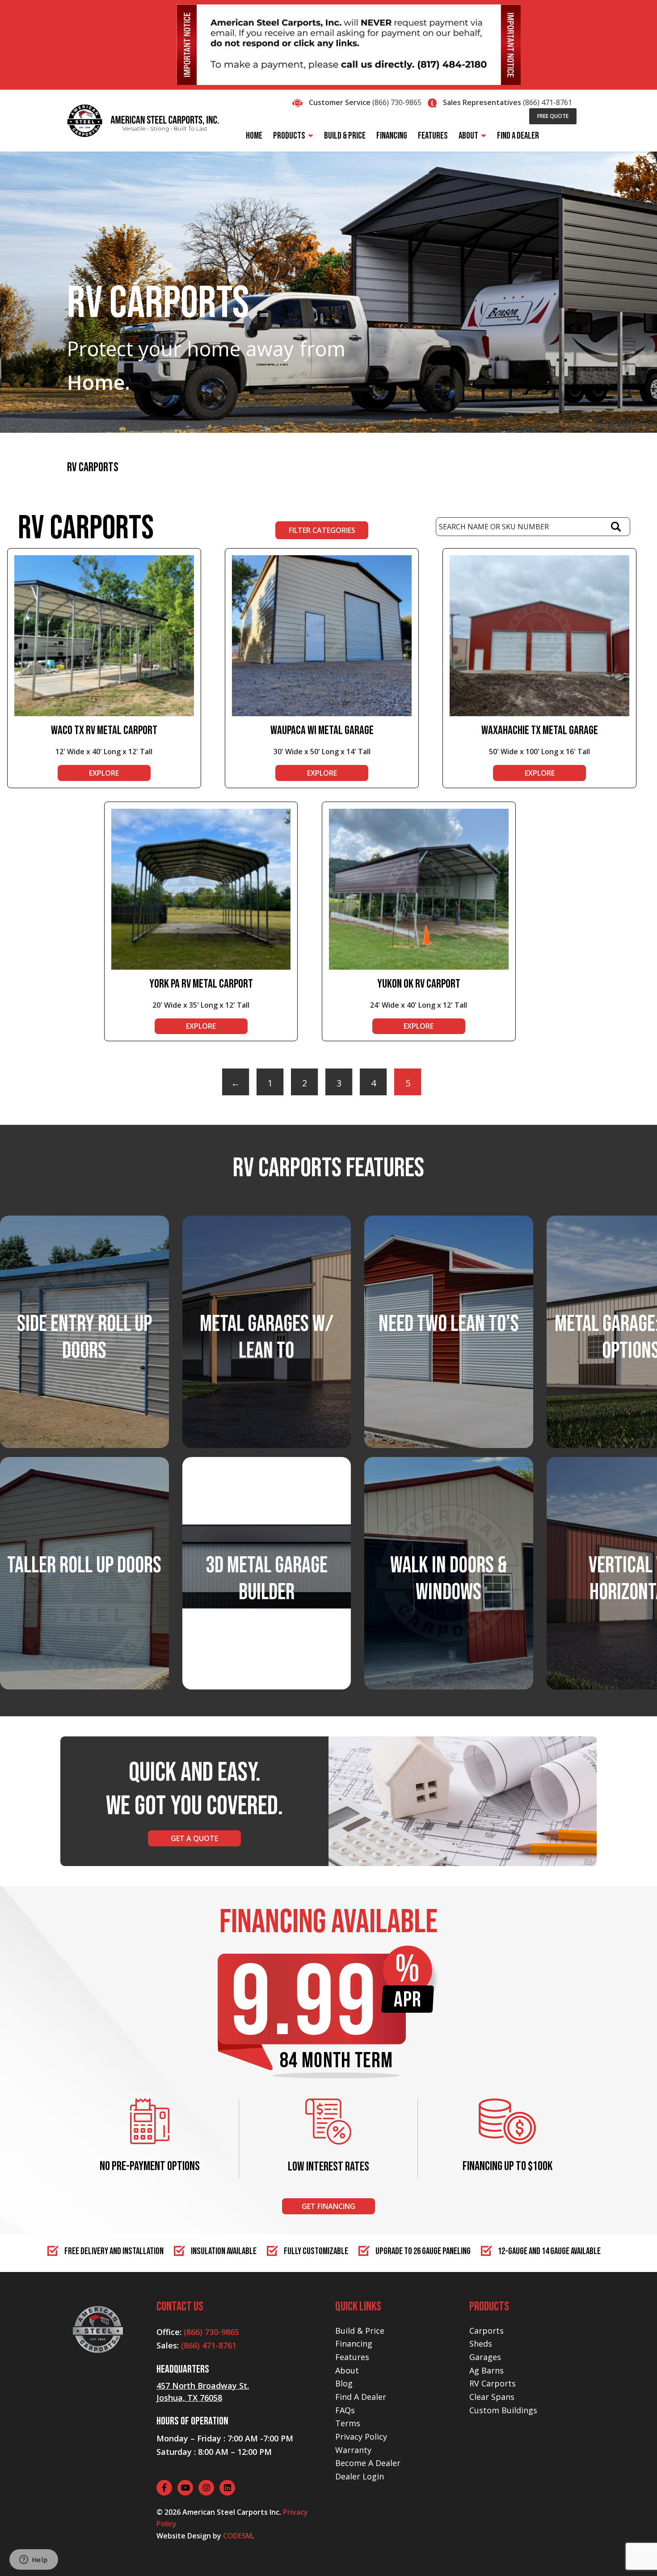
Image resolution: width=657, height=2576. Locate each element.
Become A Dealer (368, 2463)
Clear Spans (492, 2397)
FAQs (345, 2410)
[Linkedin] (227, 2488)
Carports (486, 2331)
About (347, 2370)
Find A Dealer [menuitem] (518, 136)
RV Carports (493, 2383)
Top (636, 2555)
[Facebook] (164, 2488)
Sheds (481, 2344)
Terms (348, 2423)
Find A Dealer (361, 2397)
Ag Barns (486, 2370)
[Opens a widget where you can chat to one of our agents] (34, 2560)
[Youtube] (185, 2488)
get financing (328, 2206)
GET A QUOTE (194, 1838)
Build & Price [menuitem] (345, 136)
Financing (354, 2344)
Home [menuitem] (254, 136)
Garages (485, 2357)
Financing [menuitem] (392, 136)
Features (352, 2357)
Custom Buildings (503, 2410)
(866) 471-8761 (547, 102)
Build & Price (360, 2331)
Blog (344, 2383)
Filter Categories (322, 530)
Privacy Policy (361, 2437)
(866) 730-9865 (397, 102)
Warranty (353, 2450)
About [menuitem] (468, 136)
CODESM (238, 2536)
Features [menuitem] (433, 136)
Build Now (266, 1607)
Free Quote (553, 116)
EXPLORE (104, 773)
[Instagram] (206, 2488)
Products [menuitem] (289, 136)
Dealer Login (360, 2476)
